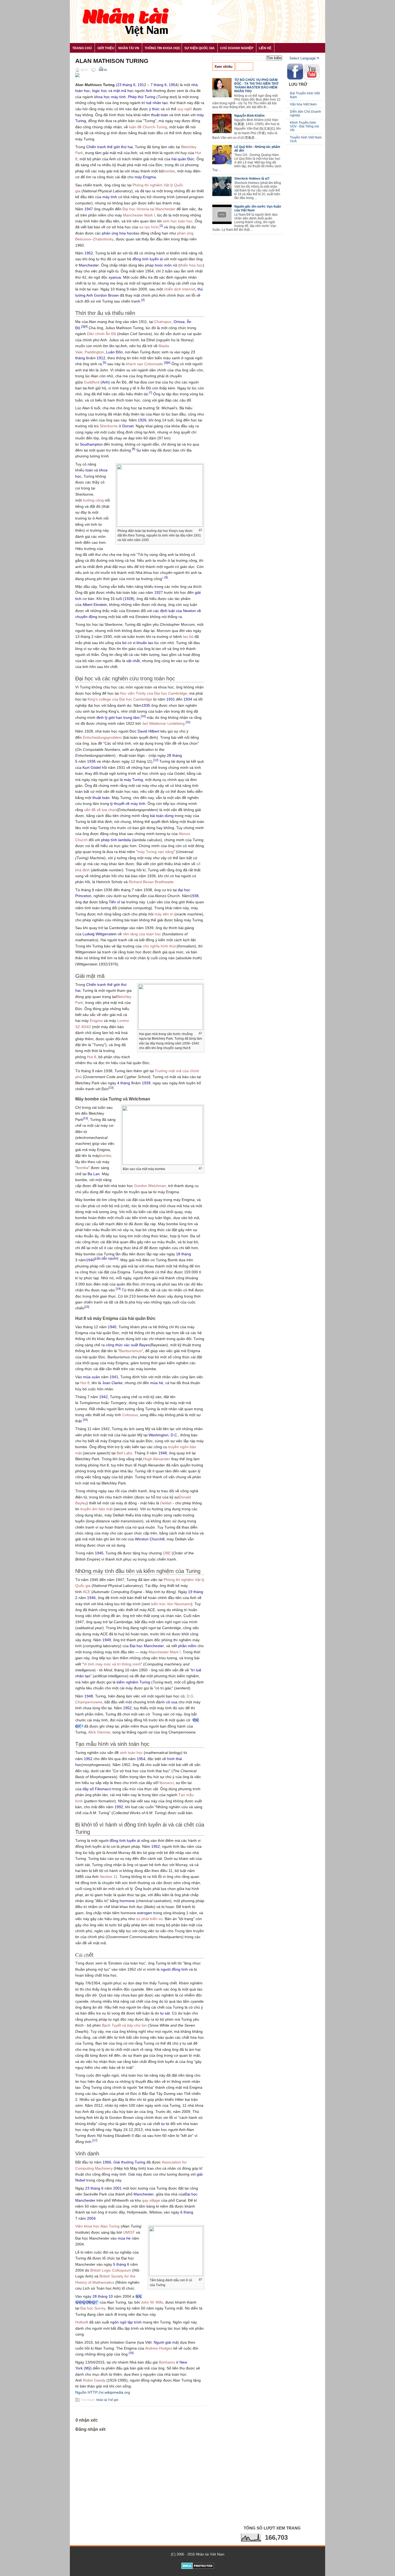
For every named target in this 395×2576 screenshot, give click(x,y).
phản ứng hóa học (117, 233)
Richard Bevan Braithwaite (151, 882)
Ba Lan (94, 1174)
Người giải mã (166, 2342)
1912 (142, 85)
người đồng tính (174, 1969)
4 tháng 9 (125, 1083)
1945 (99, 1553)
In (105, 70)
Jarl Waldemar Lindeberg (163, 723)
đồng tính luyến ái (148, 259)
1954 (173, 85)
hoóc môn (163, 265)
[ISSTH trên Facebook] (295, 79)
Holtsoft (82, 2322)
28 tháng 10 (103, 2296)
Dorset (128, 426)
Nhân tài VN (129, 48)
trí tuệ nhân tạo (155, 103)
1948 (163, 1453)
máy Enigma (145, 177)
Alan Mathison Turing (112, 61)
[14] (118, 1289)
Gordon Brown (106, 295)
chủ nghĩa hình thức (160, 946)
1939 (146, 1083)
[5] (105, 363)
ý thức (154, 109)
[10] (143, 716)
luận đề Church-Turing (148, 127)
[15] (87, 1307)
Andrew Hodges (159, 2348)
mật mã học (123, 91)
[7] (150, 393)
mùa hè (157, 1383)
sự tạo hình (149, 227)
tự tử (165, 2124)
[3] (83, 326)
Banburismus (130, 1351)
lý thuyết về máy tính (128, 804)
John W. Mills (152, 2302)
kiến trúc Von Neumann (171, 1604)
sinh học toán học (178, 221)
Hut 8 (92, 1057)
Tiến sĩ (114, 902)
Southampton (91, 444)
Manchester (89, 265)
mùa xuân (91, 1377)
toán (89, 470)
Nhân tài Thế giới (107, 2400)
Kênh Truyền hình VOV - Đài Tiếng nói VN (304, 126)
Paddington (94, 352)
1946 (91, 1598)
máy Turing (133, 780)
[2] (143, 300)
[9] (166, 577)
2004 (91, 2218)
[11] (188, 722)
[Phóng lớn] (200, 530)
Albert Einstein (95, 605)
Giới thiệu (106, 48)
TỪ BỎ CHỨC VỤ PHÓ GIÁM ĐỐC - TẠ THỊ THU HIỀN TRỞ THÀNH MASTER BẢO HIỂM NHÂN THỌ (256, 86)
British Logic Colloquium (111, 2270)
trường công (93, 500)
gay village (151, 2200)
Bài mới (244, 67)
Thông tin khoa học (163, 48)
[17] (95, 2140)
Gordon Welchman (150, 1186)
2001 (117, 2188)
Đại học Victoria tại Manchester (149, 209)
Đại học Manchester (147, 1646)
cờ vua (172, 1702)
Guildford (92, 382)
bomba (82, 1168)
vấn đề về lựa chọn (100, 810)
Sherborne (109, 426)
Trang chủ (82, 48)
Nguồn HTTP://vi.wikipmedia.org (103, 2392)
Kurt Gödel (92, 768)
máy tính (110, 197)
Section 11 (109, 1877)
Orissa (179, 322)
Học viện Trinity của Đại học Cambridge (153, 693)
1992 (119, 1807)
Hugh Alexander (157, 1459)
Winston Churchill (150, 1539)
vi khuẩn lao (143, 643)
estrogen (145, 1913)
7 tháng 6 (159, 85)
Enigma (96, 1021)
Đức (191, 159)
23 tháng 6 (126, 85)
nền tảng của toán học (142, 934)
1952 (89, 253)
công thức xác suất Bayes (128, 1345)
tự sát (165, 2013)
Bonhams (167, 2362)
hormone (127, 1901)
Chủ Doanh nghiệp (237, 48)
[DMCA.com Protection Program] (198, 2568)
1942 (103, 1397)
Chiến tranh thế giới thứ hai (109, 147)
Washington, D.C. (163, 1435)
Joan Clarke (112, 1383)
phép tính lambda (116, 840)
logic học (100, 91)
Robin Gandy (94, 2380)
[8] (134, 449)
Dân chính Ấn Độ (102, 334)
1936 (91, 761)
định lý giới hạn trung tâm (118, 717)
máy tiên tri (164, 914)
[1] (161, 226)
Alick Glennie (99, 1732)
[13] (111, 1088)
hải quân (179, 159)
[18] (131, 2353)
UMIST (129, 2232)
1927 (159, 592)
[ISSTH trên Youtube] (312, 78)
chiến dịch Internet (180, 289)
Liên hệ (265, 48)
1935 (146, 705)
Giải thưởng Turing (129, 2162)
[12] (156, 760)
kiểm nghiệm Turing (133, 1682)
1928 (129, 599)
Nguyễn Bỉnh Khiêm (249, 116)
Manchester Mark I (139, 215)
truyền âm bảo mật (96, 1509)
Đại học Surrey (93, 2308)
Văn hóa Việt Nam (303, 104)
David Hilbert (148, 731)
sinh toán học (131, 1753)
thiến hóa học (191, 265)
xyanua (115, 277)
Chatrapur (163, 322)
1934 (188, 699)
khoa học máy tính (110, 97)
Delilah (166, 1503)
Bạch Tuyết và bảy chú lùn (124, 2025)
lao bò (188, 637)
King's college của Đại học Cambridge (120, 699)
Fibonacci (165, 1783)
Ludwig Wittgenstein (100, 934)
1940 (90, 1260)
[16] (85, 1420)
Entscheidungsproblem (102, 737)
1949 (107, 1640)
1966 (107, 2162)
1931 (171, 699)
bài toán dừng (162, 816)
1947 (89, 209)
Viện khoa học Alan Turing (97, 2226)
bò (124, 643)
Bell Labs (124, 1453)
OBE (167, 1553)
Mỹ (88, 2368)
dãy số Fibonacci (97, 1789)
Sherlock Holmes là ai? (252, 179)
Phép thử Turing (142, 97)
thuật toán (160, 115)
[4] (86, 326)
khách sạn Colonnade (144, 364)
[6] (169, 363)
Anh (149, 91)
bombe (169, 171)
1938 (194, 896)
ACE (87, 1592)
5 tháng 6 (121, 2264)
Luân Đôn (114, 352)
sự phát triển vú (149, 1919)
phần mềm (187, 1646)
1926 (142, 420)
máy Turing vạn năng (156, 852)
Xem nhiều (223, 67)
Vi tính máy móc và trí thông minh (112, 1664)
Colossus (130, 1415)
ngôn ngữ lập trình (126, 2322)
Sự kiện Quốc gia (200, 48)
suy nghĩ (185, 109)
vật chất (133, 661)
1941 (114, 1377)
